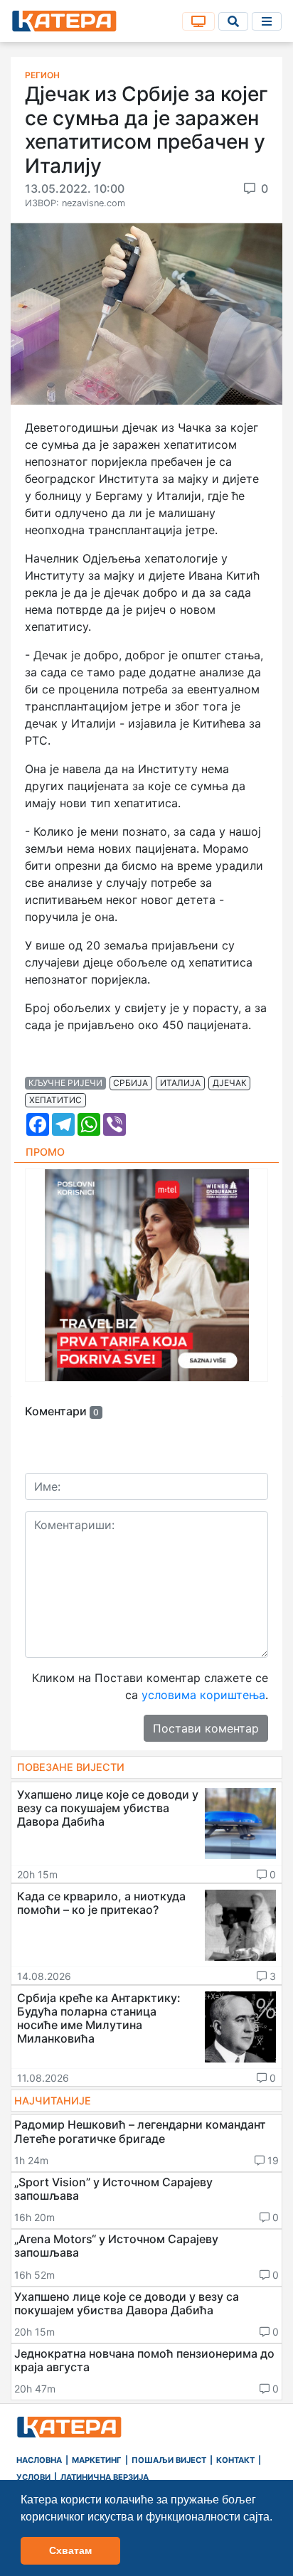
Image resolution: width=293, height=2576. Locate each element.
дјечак (230, 1083)
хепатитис (55, 1100)
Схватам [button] (70, 2550)
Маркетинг (97, 2460)
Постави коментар (206, 1728)
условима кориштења (203, 1695)
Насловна (39, 2460)
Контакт (235, 2460)
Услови (33, 2477)
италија (180, 1083)
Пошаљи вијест (169, 2460)
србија (130, 1083)
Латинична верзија (105, 2477)
